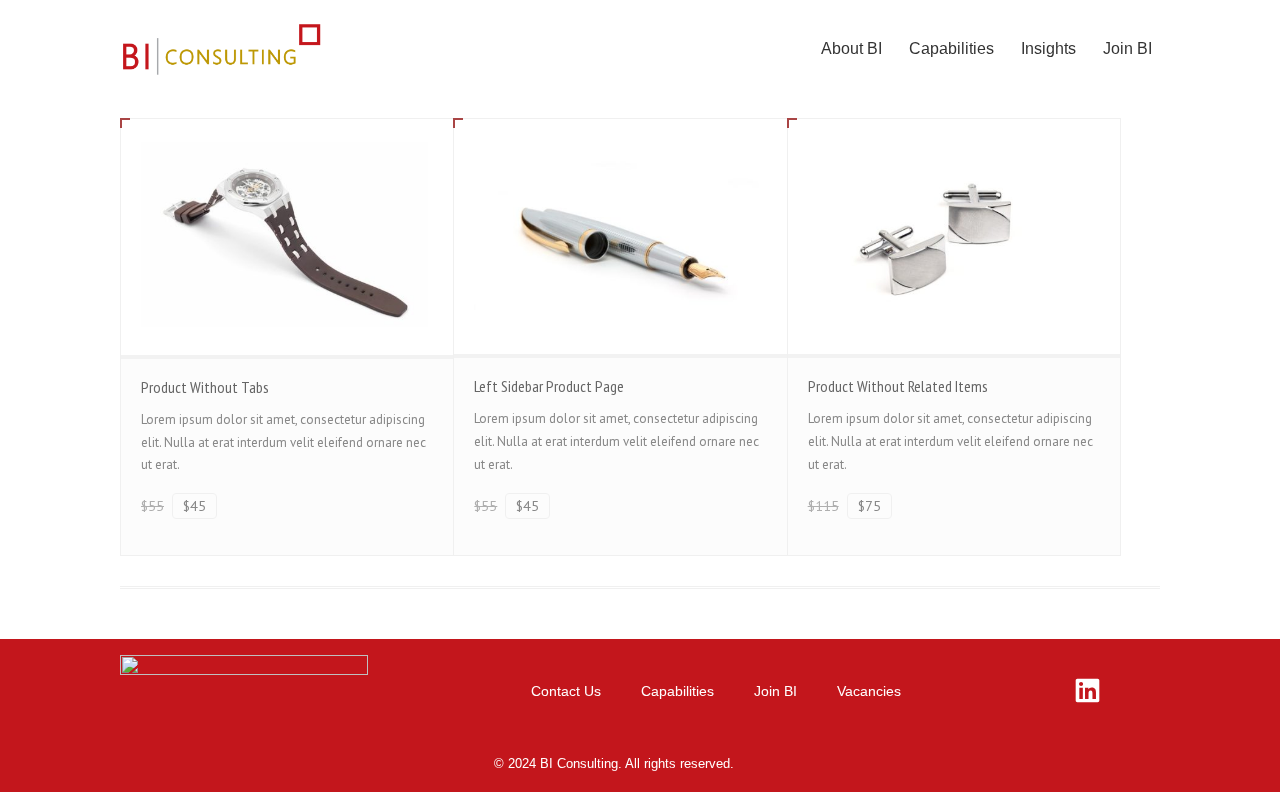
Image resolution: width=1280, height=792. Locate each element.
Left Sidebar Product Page (549, 386)
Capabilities (951, 48)
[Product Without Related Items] (954, 236)
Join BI (1127, 48)
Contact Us (566, 691)
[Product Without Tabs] (287, 236)
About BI (851, 48)
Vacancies (869, 691)
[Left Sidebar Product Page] (620, 236)
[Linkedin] (1087, 690)
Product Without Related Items (898, 386)
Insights (1048, 48)
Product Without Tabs (205, 387)
